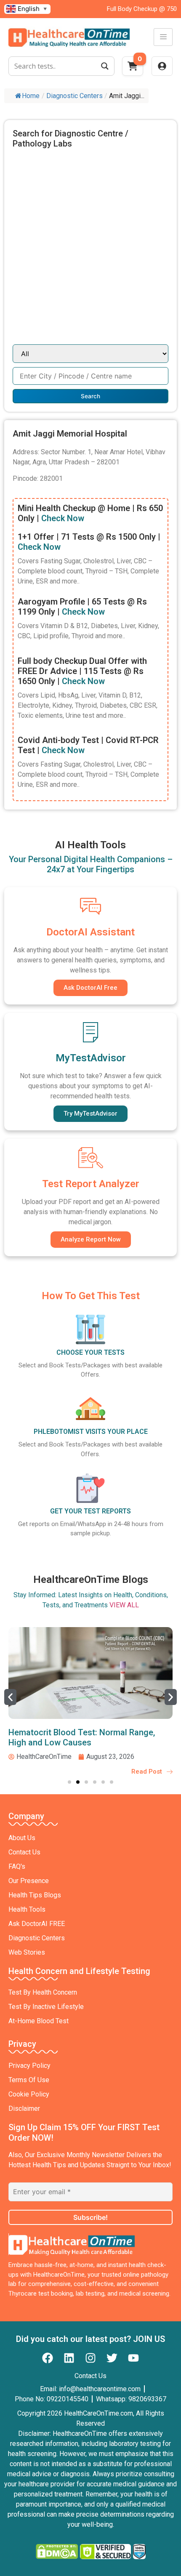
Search (90, 396)
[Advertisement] (90, 250)
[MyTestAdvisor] (90, 1032)
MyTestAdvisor (91, 1058)
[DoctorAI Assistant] (90, 906)
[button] (10, 1697)
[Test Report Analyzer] (90, 1158)
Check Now (63, 518)
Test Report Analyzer (91, 1184)
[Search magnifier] (105, 66)
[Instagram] (90, 2358)
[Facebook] (48, 2358)
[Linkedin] (69, 2358)
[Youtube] (133, 2358)
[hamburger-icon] (163, 37)
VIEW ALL (124, 1605)
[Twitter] (112, 2358)
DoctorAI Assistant (90, 932)
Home (31, 96)
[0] (133, 69)
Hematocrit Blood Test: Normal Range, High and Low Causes (82, 1737)
